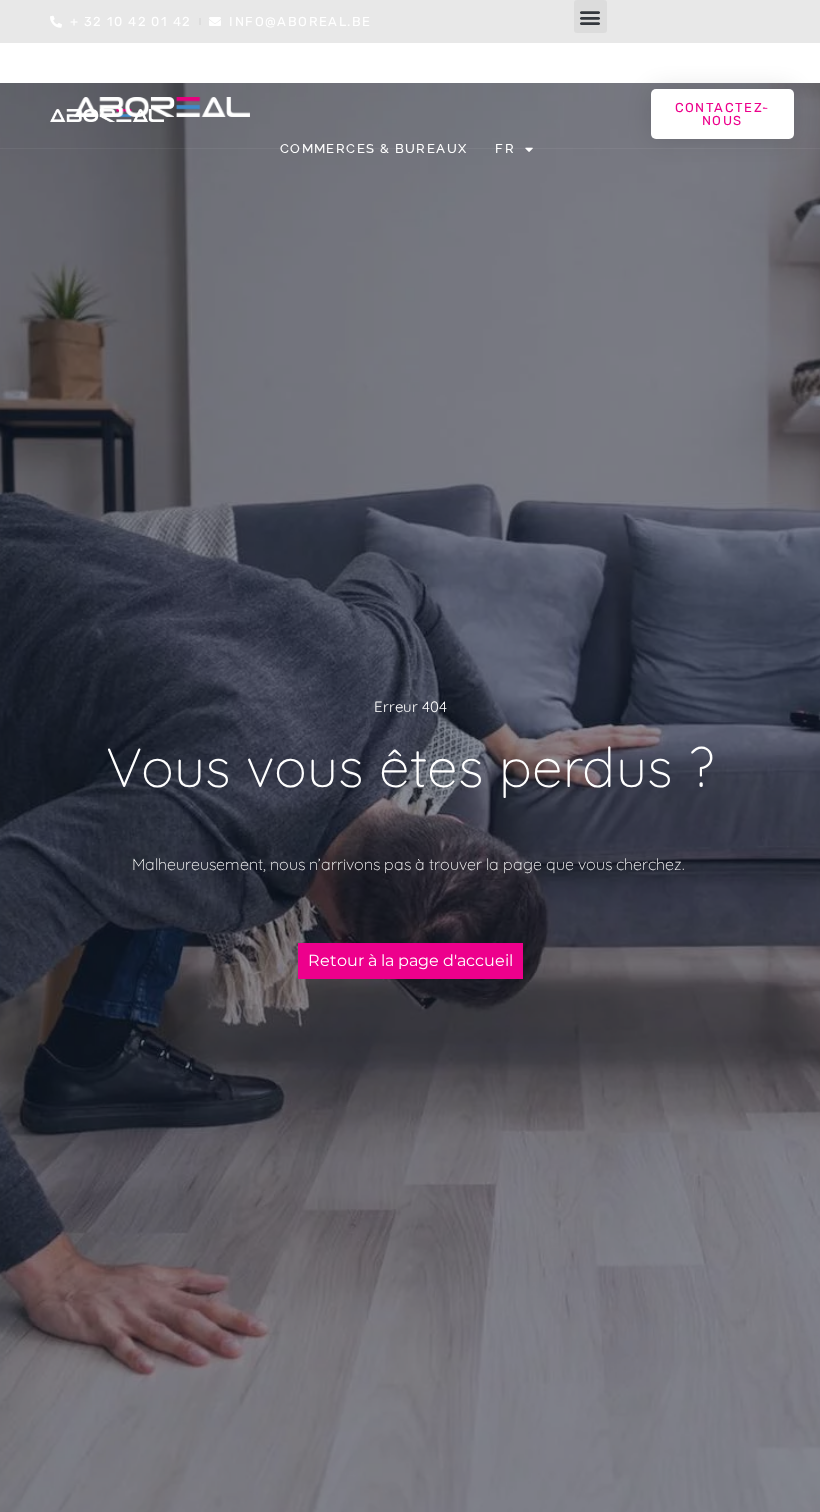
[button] (590, 16)
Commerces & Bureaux (374, 148)
